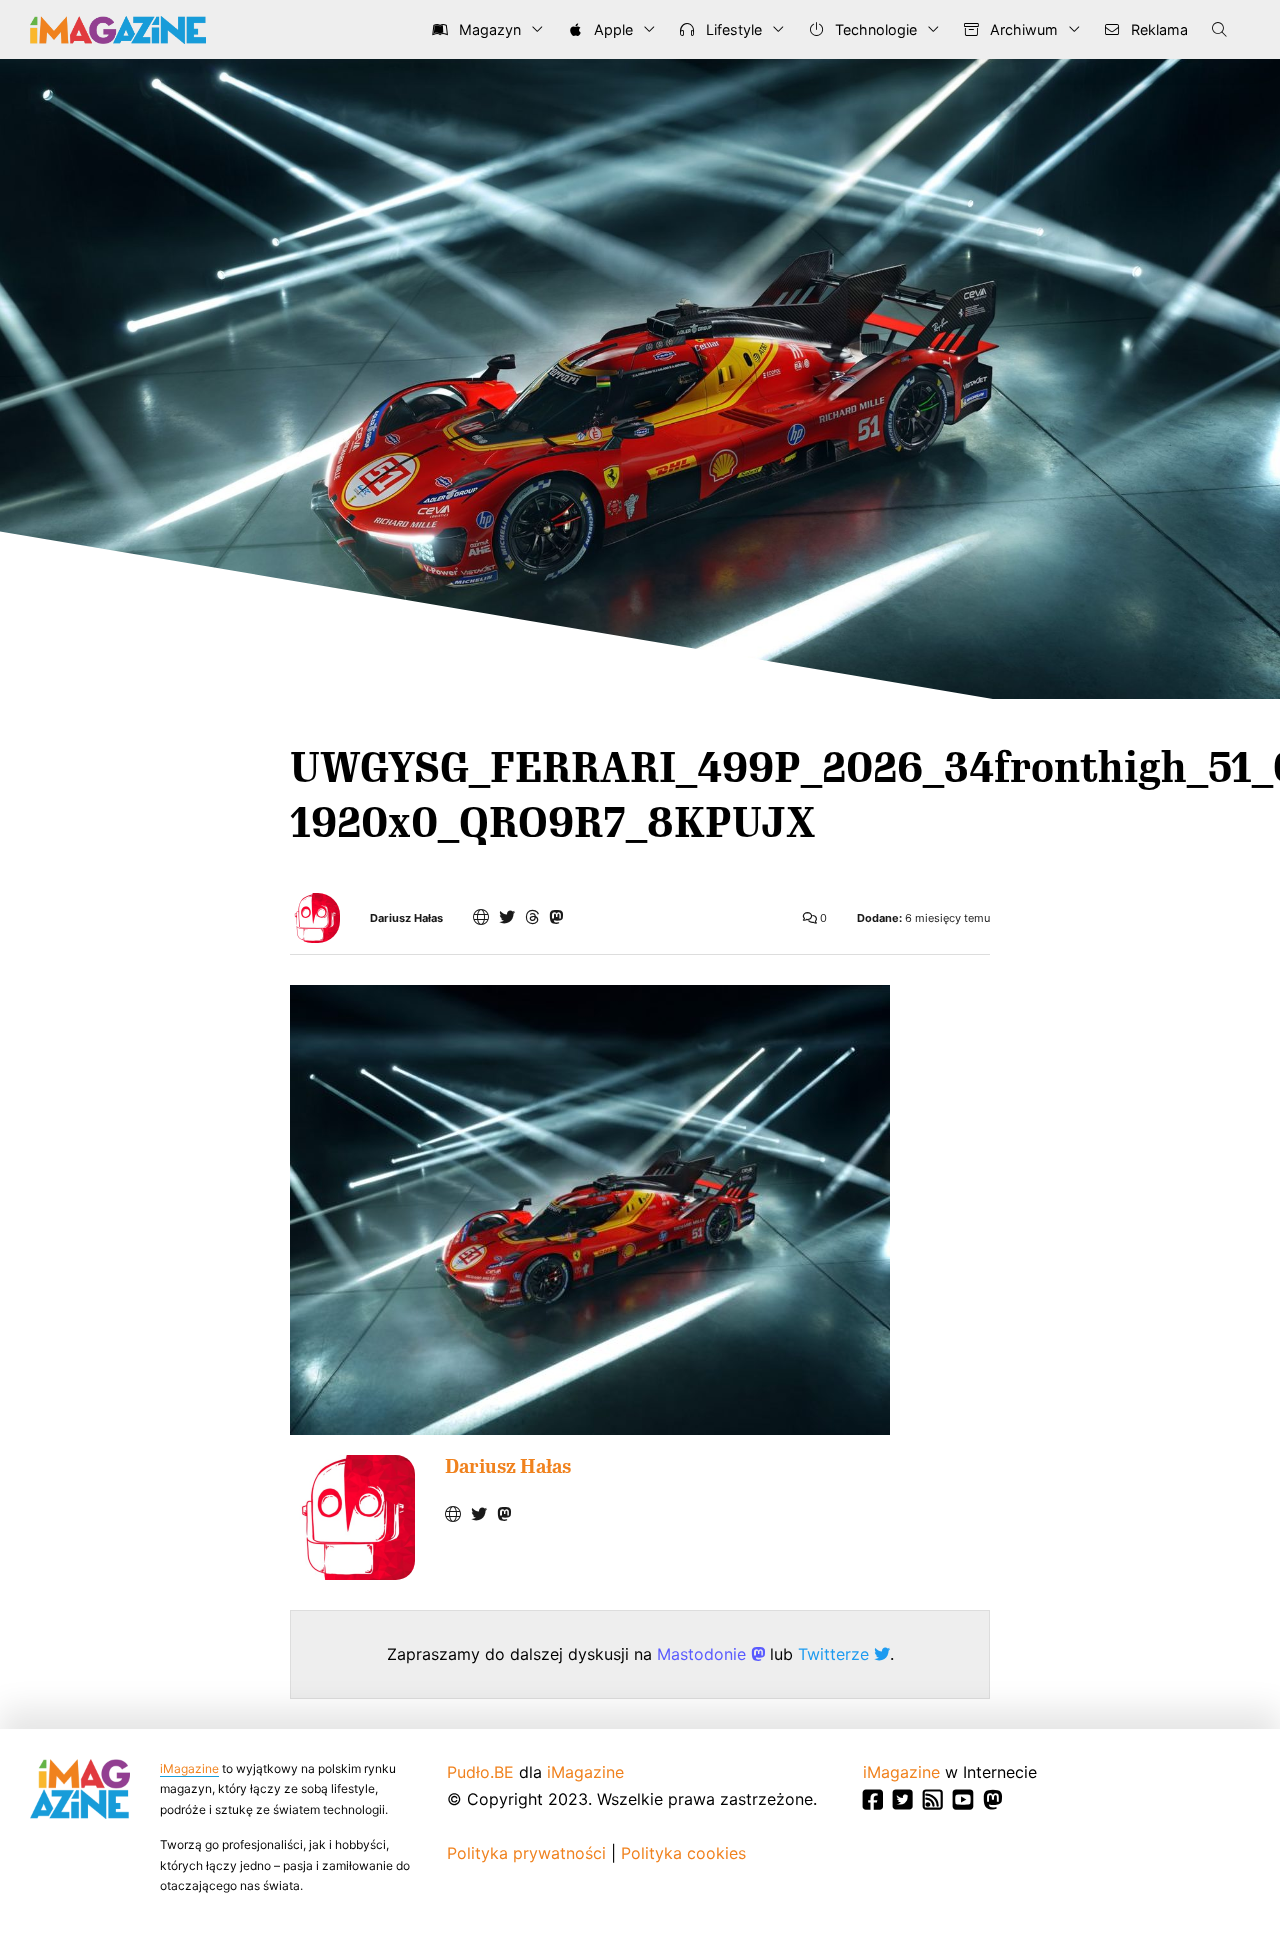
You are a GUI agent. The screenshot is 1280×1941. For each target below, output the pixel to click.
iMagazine (189, 1768)
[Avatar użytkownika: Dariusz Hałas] (352, 1517)
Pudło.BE (480, 1772)
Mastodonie (704, 1654)
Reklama (1157, 29)
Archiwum (1022, 29)
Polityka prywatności (526, 1853)
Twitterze (836, 1654)
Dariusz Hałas (406, 918)
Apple (611, 29)
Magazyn (488, 29)
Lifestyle (732, 29)
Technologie (874, 29)
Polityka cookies (683, 1853)
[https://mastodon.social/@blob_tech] (556, 917)
